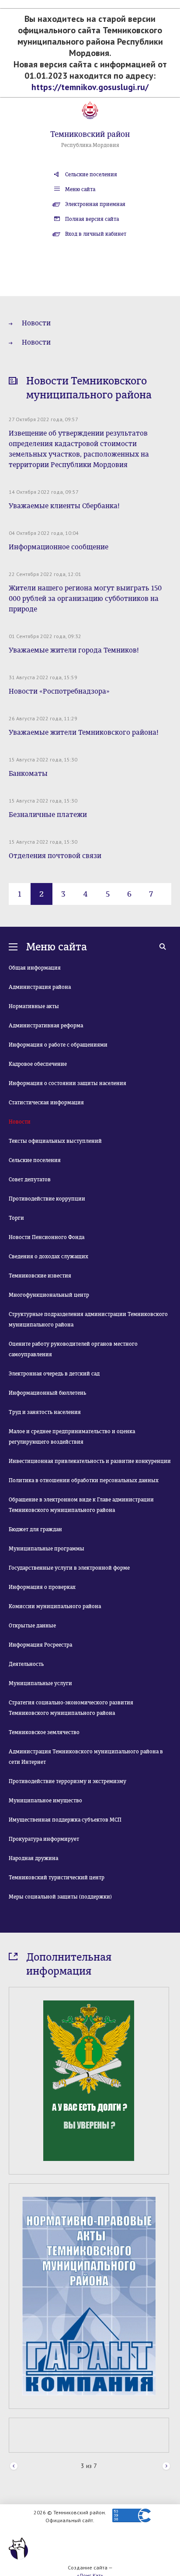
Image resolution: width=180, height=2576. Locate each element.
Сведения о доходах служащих (48, 1257)
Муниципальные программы (47, 1549)
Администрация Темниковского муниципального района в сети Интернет (86, 1757)
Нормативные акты (34, 1006)
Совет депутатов (30, 1180)
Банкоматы (28, 773)
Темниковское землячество (44, 1732)
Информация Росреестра (40, 1645)
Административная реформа (46, 1026)
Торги (16, 1218)
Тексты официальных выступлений (55, 1141)
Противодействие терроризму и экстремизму (67, 1781)
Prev (14, 2466)
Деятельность (26, 1664)
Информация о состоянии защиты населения (67, 1083)
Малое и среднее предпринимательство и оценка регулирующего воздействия (72, 1437)
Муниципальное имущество (45, 1801)
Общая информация (35, 968)
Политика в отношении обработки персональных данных (84, 1480)
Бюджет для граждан (35, 1529)
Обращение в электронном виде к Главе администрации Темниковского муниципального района (81, 1505)
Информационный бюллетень (47, 1393)
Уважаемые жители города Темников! (74, 650)
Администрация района (40, 987)
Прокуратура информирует (44, 1839)
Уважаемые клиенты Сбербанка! (64, 506)
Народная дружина (33, 1858)
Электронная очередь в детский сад (54, 1374)
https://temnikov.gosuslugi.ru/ (90, 87)
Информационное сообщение (59, 547)
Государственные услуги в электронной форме (69, 1568)
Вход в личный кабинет (96, 234)
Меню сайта (80, 189)
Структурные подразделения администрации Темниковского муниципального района (88, 1319)
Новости (36, 323)
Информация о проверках (42, 1587)
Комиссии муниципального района (55, 1606)
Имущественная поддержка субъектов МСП (65, 1820)
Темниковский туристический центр (57, 1878)
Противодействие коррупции (47, 1199)
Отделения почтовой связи (55, 856)
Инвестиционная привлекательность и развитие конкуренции (90, 1461)
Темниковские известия (40, 1276)
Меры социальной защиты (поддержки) (60, 1897)
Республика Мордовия (90, 145)
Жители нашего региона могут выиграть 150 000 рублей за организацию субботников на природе (85, 599)
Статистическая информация (46, 1103)
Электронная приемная (95, 204)
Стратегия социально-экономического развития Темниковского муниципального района (71, 1708)
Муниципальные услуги (40, 1683)
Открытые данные (32, 1626)
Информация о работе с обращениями (58, 1045)
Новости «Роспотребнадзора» (59, 691)
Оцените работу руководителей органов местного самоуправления (73, 1349)
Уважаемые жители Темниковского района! (84, 732)
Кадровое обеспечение (38, 1064)
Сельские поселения (91, 175)
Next (166, 2466)
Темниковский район (90, 134)
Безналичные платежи (48, 815)
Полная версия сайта (92, 219)
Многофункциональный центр (49, 1295)
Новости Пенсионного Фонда (47, 1237)
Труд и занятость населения (45, 1412)
